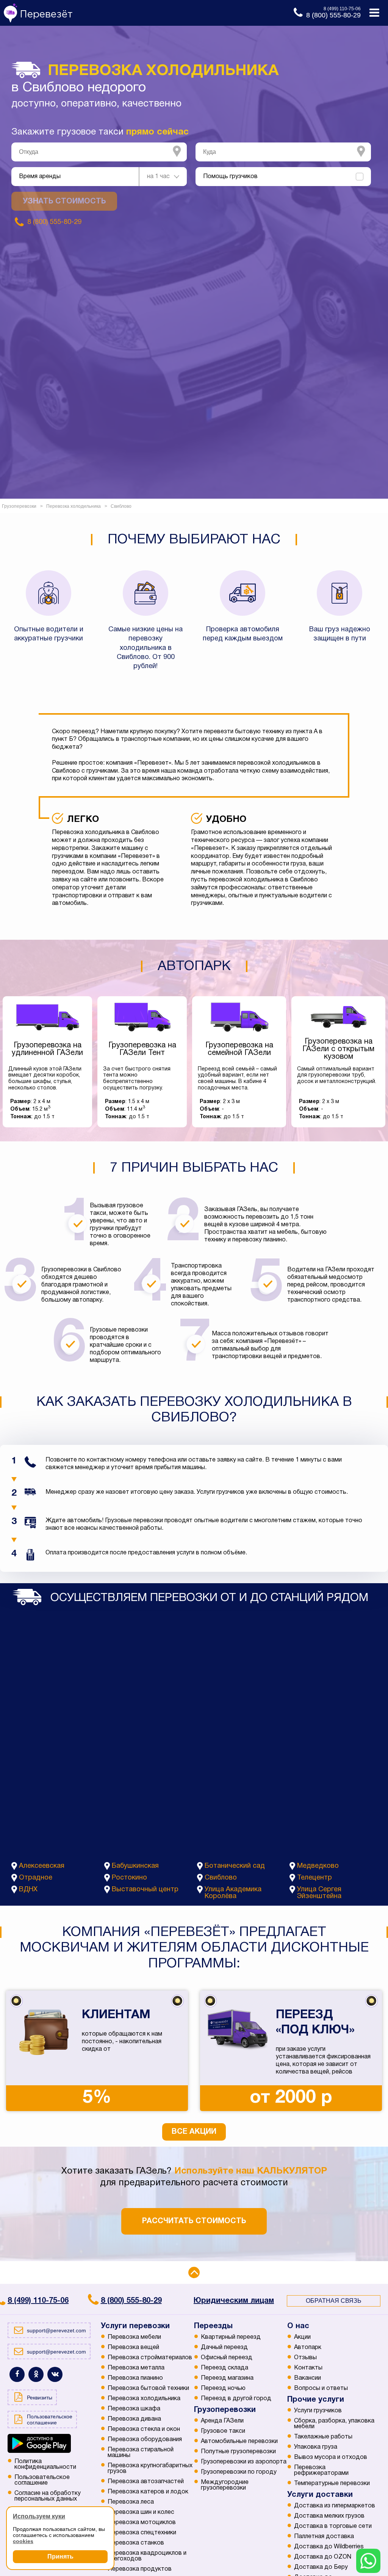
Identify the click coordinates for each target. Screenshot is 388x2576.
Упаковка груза (316, 2447)
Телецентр (314, 1878)
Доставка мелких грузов (329, 2516)
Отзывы (305, 2358)
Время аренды (40, 177)
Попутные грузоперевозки (238, 2452)
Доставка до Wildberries (329, 2547)
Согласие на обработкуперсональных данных (48, 2496)
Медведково (318, 1866)
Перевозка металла (136, 2368)
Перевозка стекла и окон (144, 2429)
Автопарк (308, 2348)
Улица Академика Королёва (233, 1893)
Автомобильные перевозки (239, 2441)
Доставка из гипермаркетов (335, 2506)
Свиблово (221, 1878)
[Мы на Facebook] (17, 2374)
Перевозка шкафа (134, 2409)
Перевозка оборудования (145, 2440)
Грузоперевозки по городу (239, 2472)
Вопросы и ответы (321, 2388)
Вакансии (307, 2378)
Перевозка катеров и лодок (148, 2492)
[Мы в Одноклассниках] (36, 2374)
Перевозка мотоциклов (142, 2523)
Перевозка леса (131, 2502)
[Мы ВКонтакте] (55, 2374)
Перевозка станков (136, 2543)
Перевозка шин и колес (141, 2512)
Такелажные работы (323, 2437)
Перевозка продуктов (140, 2569)
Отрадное (36, 1878)
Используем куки (39, 2516)
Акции (302, 2337)
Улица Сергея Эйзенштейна (319, 1893)
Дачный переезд (224, 2348)
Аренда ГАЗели (222, 2421)
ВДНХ (28, 1890)
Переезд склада (225, 2368)
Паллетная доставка (324, 2537)
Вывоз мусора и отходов (331, 2457)
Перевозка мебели (134, 2337)
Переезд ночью (223, 2388)
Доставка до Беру (321, 2567)
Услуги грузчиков (318, 2411)
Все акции (194, 2132)
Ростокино (129, 1878)
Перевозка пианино (135, 2378)
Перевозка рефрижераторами (321, 2470)
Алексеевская (42, 1866)
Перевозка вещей (133, 2348)
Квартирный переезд (231, 2337)
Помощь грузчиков (230, 177)
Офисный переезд (227, 2358)
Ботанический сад (235, 1866)
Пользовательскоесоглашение (42, 2480)
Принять (60, 2556)
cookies (23, 2541)
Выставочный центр (145, 1890)
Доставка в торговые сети (333, 2526)
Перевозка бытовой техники (148, 2388)
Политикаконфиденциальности (45, 2464)
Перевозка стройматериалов (150, 2358)
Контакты (308, 2368)
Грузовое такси (223, 2431)
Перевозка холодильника (144, 2399)
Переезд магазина (227, 2378)
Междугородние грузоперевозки (225, 2485)
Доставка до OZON (323, 2557)
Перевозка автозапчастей (146, 2482)
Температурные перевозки (332, 2484)
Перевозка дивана (134, 2419)
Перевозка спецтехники (142, 2533)
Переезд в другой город (236, 2399)
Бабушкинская (135, 1866)
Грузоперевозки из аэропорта (244, 2462)
